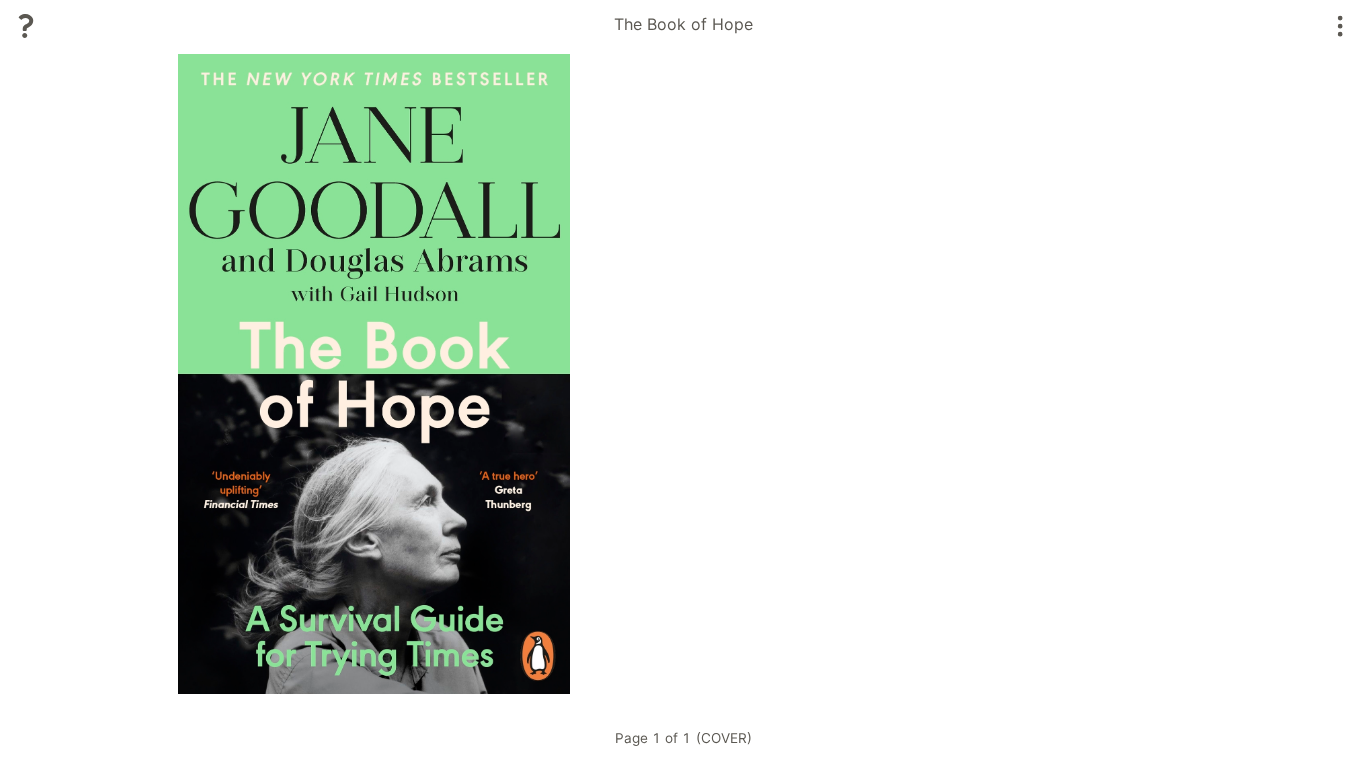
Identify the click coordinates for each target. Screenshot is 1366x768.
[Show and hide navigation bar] (1340, 26)
